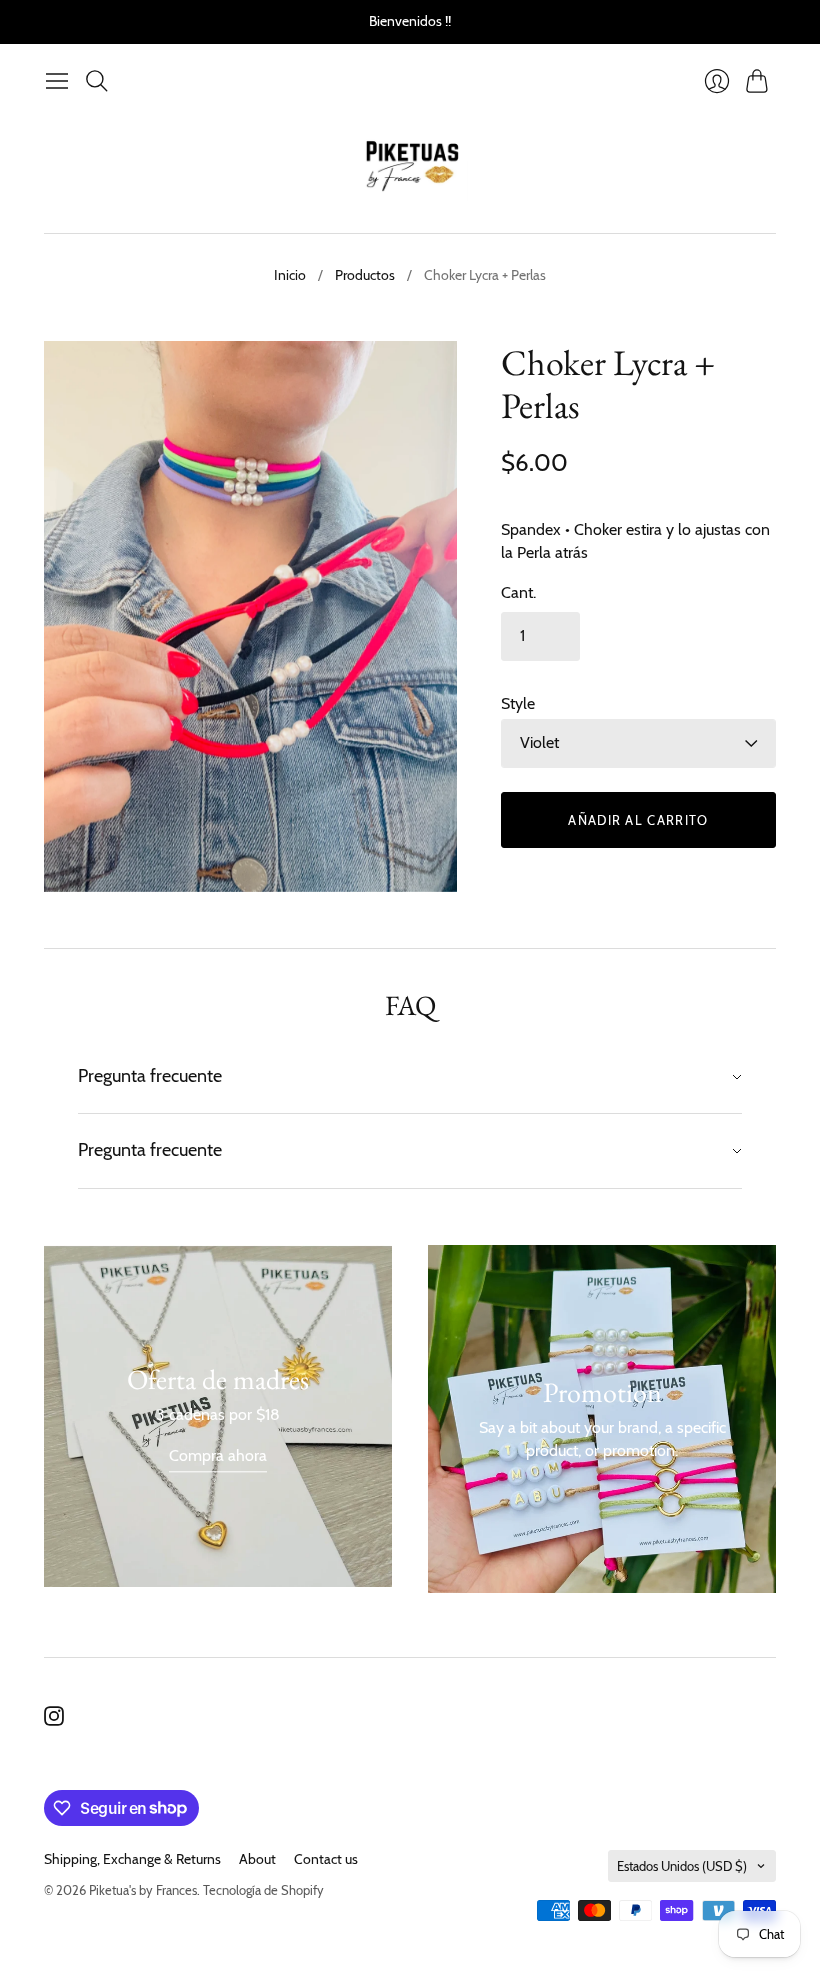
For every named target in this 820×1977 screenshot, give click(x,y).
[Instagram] (54, 1720)
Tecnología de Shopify (263, 1890)
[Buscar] (97, 81)
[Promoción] (218, 1416)
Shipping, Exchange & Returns (132, 1859)
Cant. (518, 592)
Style (518, 703)
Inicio (290, 275)
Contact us (326, 1859)
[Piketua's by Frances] (410, 166)
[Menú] (57, 81)
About (257, 1859)
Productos (365, 275)
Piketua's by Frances (143, 1890)
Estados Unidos (682, 1866)
